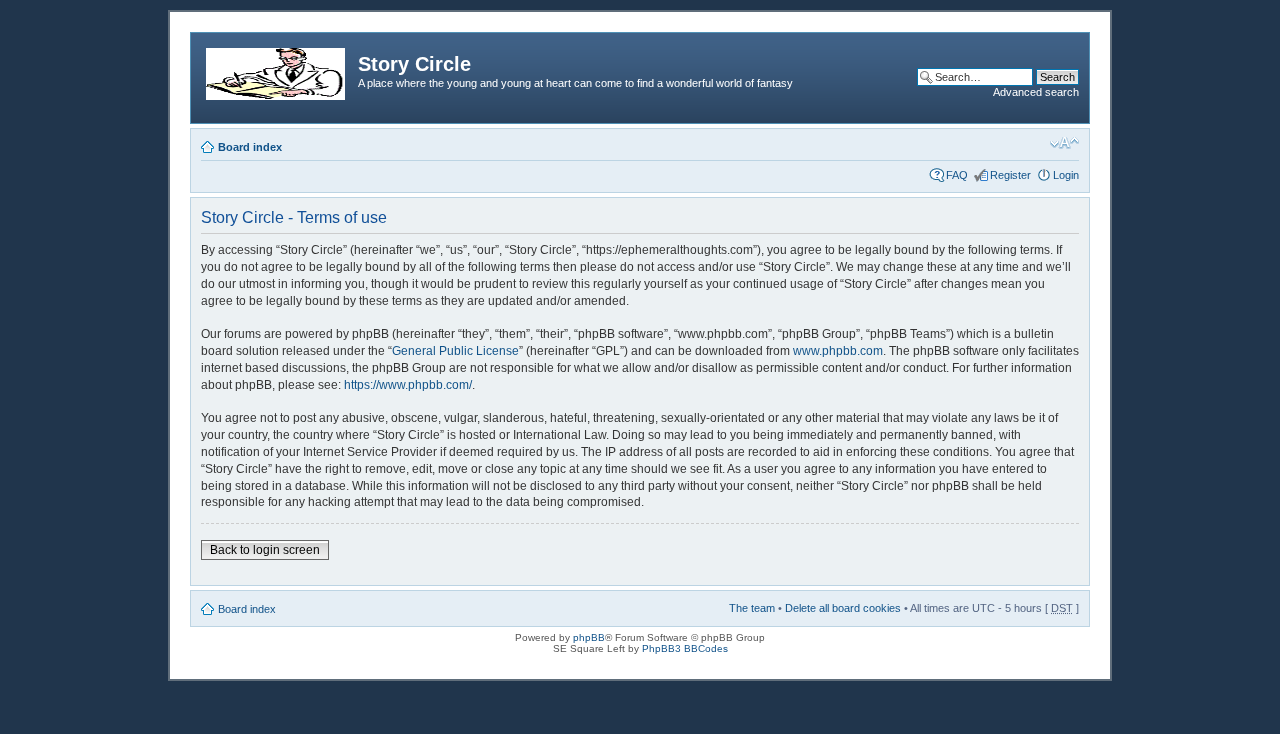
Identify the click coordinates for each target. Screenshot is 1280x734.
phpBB (589, 637)
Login (1066, 175)
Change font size (1064, 143)
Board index (250, 147)
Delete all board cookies (843, 608)
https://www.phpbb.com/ (408, 385)
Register (1010, 175)
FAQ (957, 175)
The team (752, 608)
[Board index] (277, 70)
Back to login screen (265, 550)
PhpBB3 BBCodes (685, 648)
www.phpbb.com (838, 351)
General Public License (455, 351)
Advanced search (1036, 92)
